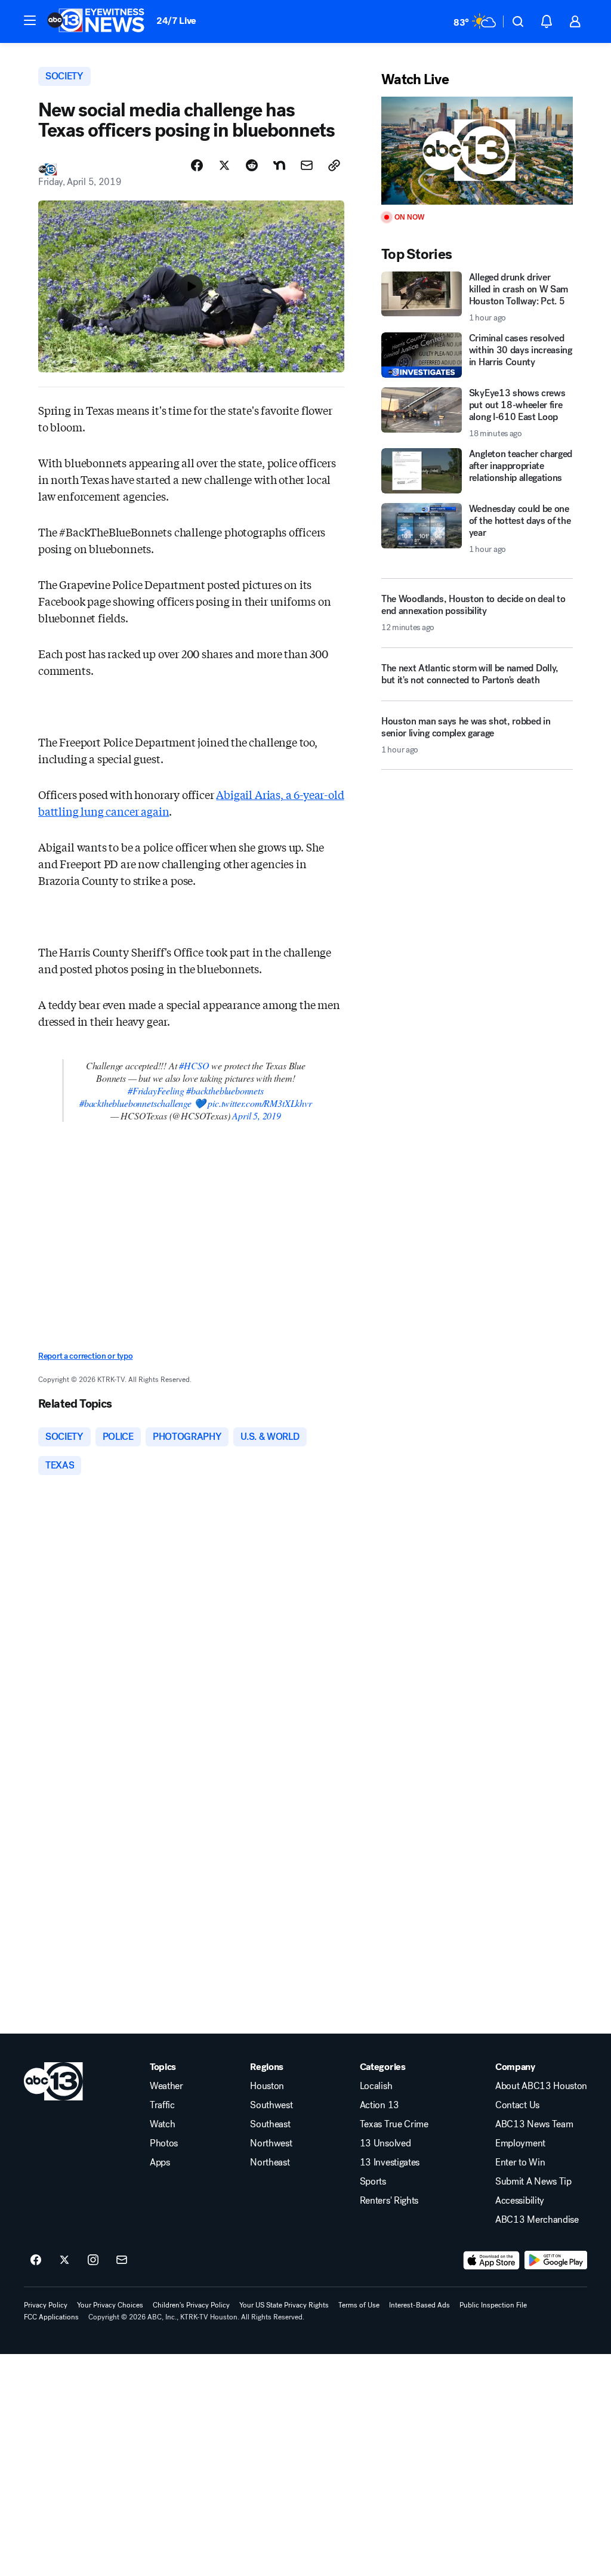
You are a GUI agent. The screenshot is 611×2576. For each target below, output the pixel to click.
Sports (373, 2182)
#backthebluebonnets (225, 1090)
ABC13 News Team (534, 2124)
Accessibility (520, 2201)
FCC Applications (51, 2317)
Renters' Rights (389, 2201)
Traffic (162, 2105)
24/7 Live (176, 21)
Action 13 (379, 2105)
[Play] (477, 151)
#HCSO (194, 1065)
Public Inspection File (493, 2305)
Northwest (271, 2143)
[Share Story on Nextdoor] (279, 165)
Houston (267, 2086)
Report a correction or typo (85, 1356)
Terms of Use (359, 2305)
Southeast (270, 2124)
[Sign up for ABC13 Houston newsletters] (122, 2260)
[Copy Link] (334, 165)
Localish (376, 2086)
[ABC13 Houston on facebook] (36, 2260)
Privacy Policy (46, 2305)
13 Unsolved (385, 2143)
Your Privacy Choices (110, 2305)
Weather (166, 2086)
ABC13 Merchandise (537, 2220)
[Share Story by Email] (307, 165)
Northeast (270, 2162)
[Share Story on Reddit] (252, 165)
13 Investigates (390, 2162)
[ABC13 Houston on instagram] (93, 2260)
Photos (164, 2143)
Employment (520, 2143)
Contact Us (517, 2105)
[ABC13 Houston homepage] (96, 21)
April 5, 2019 (257, 1116)
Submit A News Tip (533, 2182)
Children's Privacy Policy (191, 2305)
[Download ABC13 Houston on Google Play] (556, 2260)
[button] (30, 20)
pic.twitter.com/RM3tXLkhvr (260, 1103)
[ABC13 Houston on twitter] (64, 2260)
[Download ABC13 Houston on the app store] (492, 2260)
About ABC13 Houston (541, 2086)
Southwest (271, 2105)
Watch (162, 2124)
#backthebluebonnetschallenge (135, 1103)
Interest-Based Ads (419, 2305)
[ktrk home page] (53, 2081)
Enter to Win (520, 2162)
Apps (160, 2162)
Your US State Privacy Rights (284, 2305)
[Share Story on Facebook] (197, 165)
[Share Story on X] (224, 165)
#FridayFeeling (156, 1090)
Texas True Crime (394, 2124)
